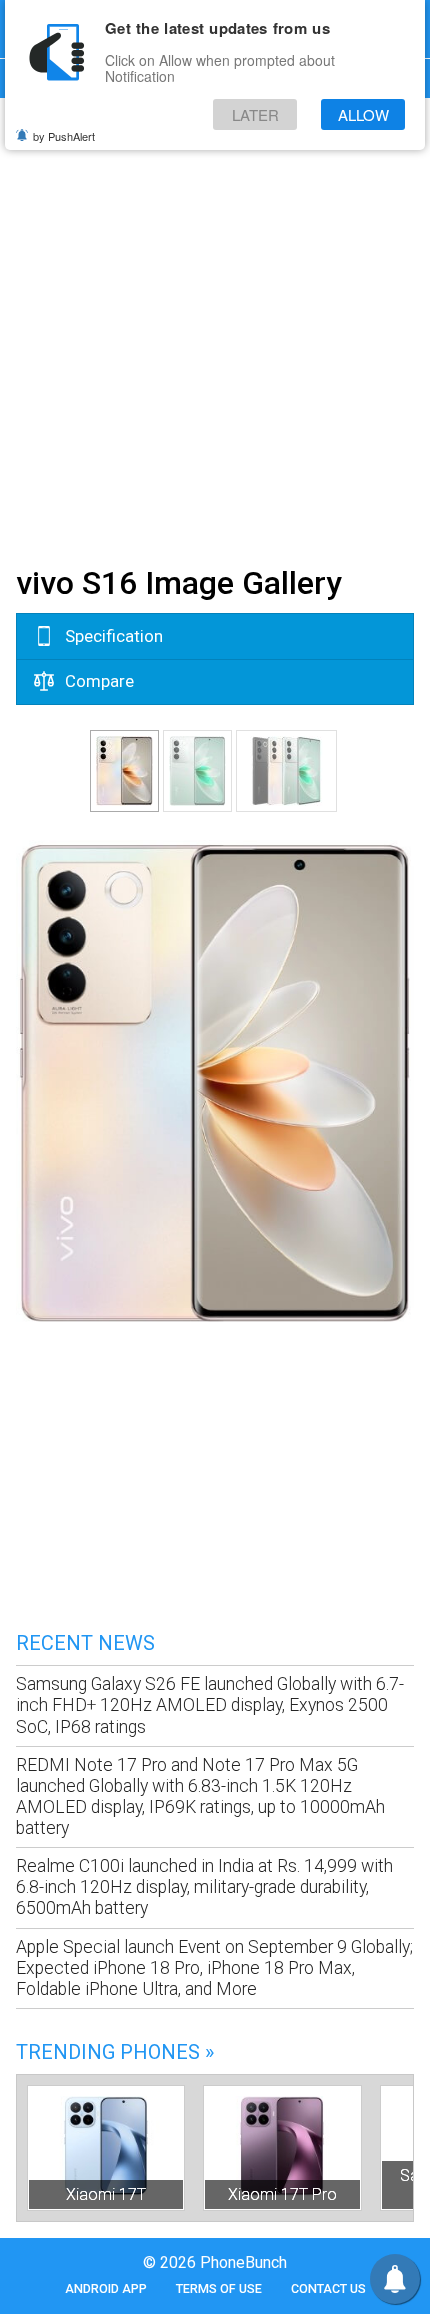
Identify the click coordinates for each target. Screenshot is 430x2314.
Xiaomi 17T (106, 2194)
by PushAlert (64, 136)
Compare (97, 681)
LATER (255, 114)
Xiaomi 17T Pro (282, 2194)
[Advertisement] (215, 328)
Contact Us (328, 2288)
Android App (106, 2288)
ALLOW (363, 114)
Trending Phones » (115, 2052)
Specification (112, 636)
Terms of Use (219, 2288)
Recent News (85, 1643)
